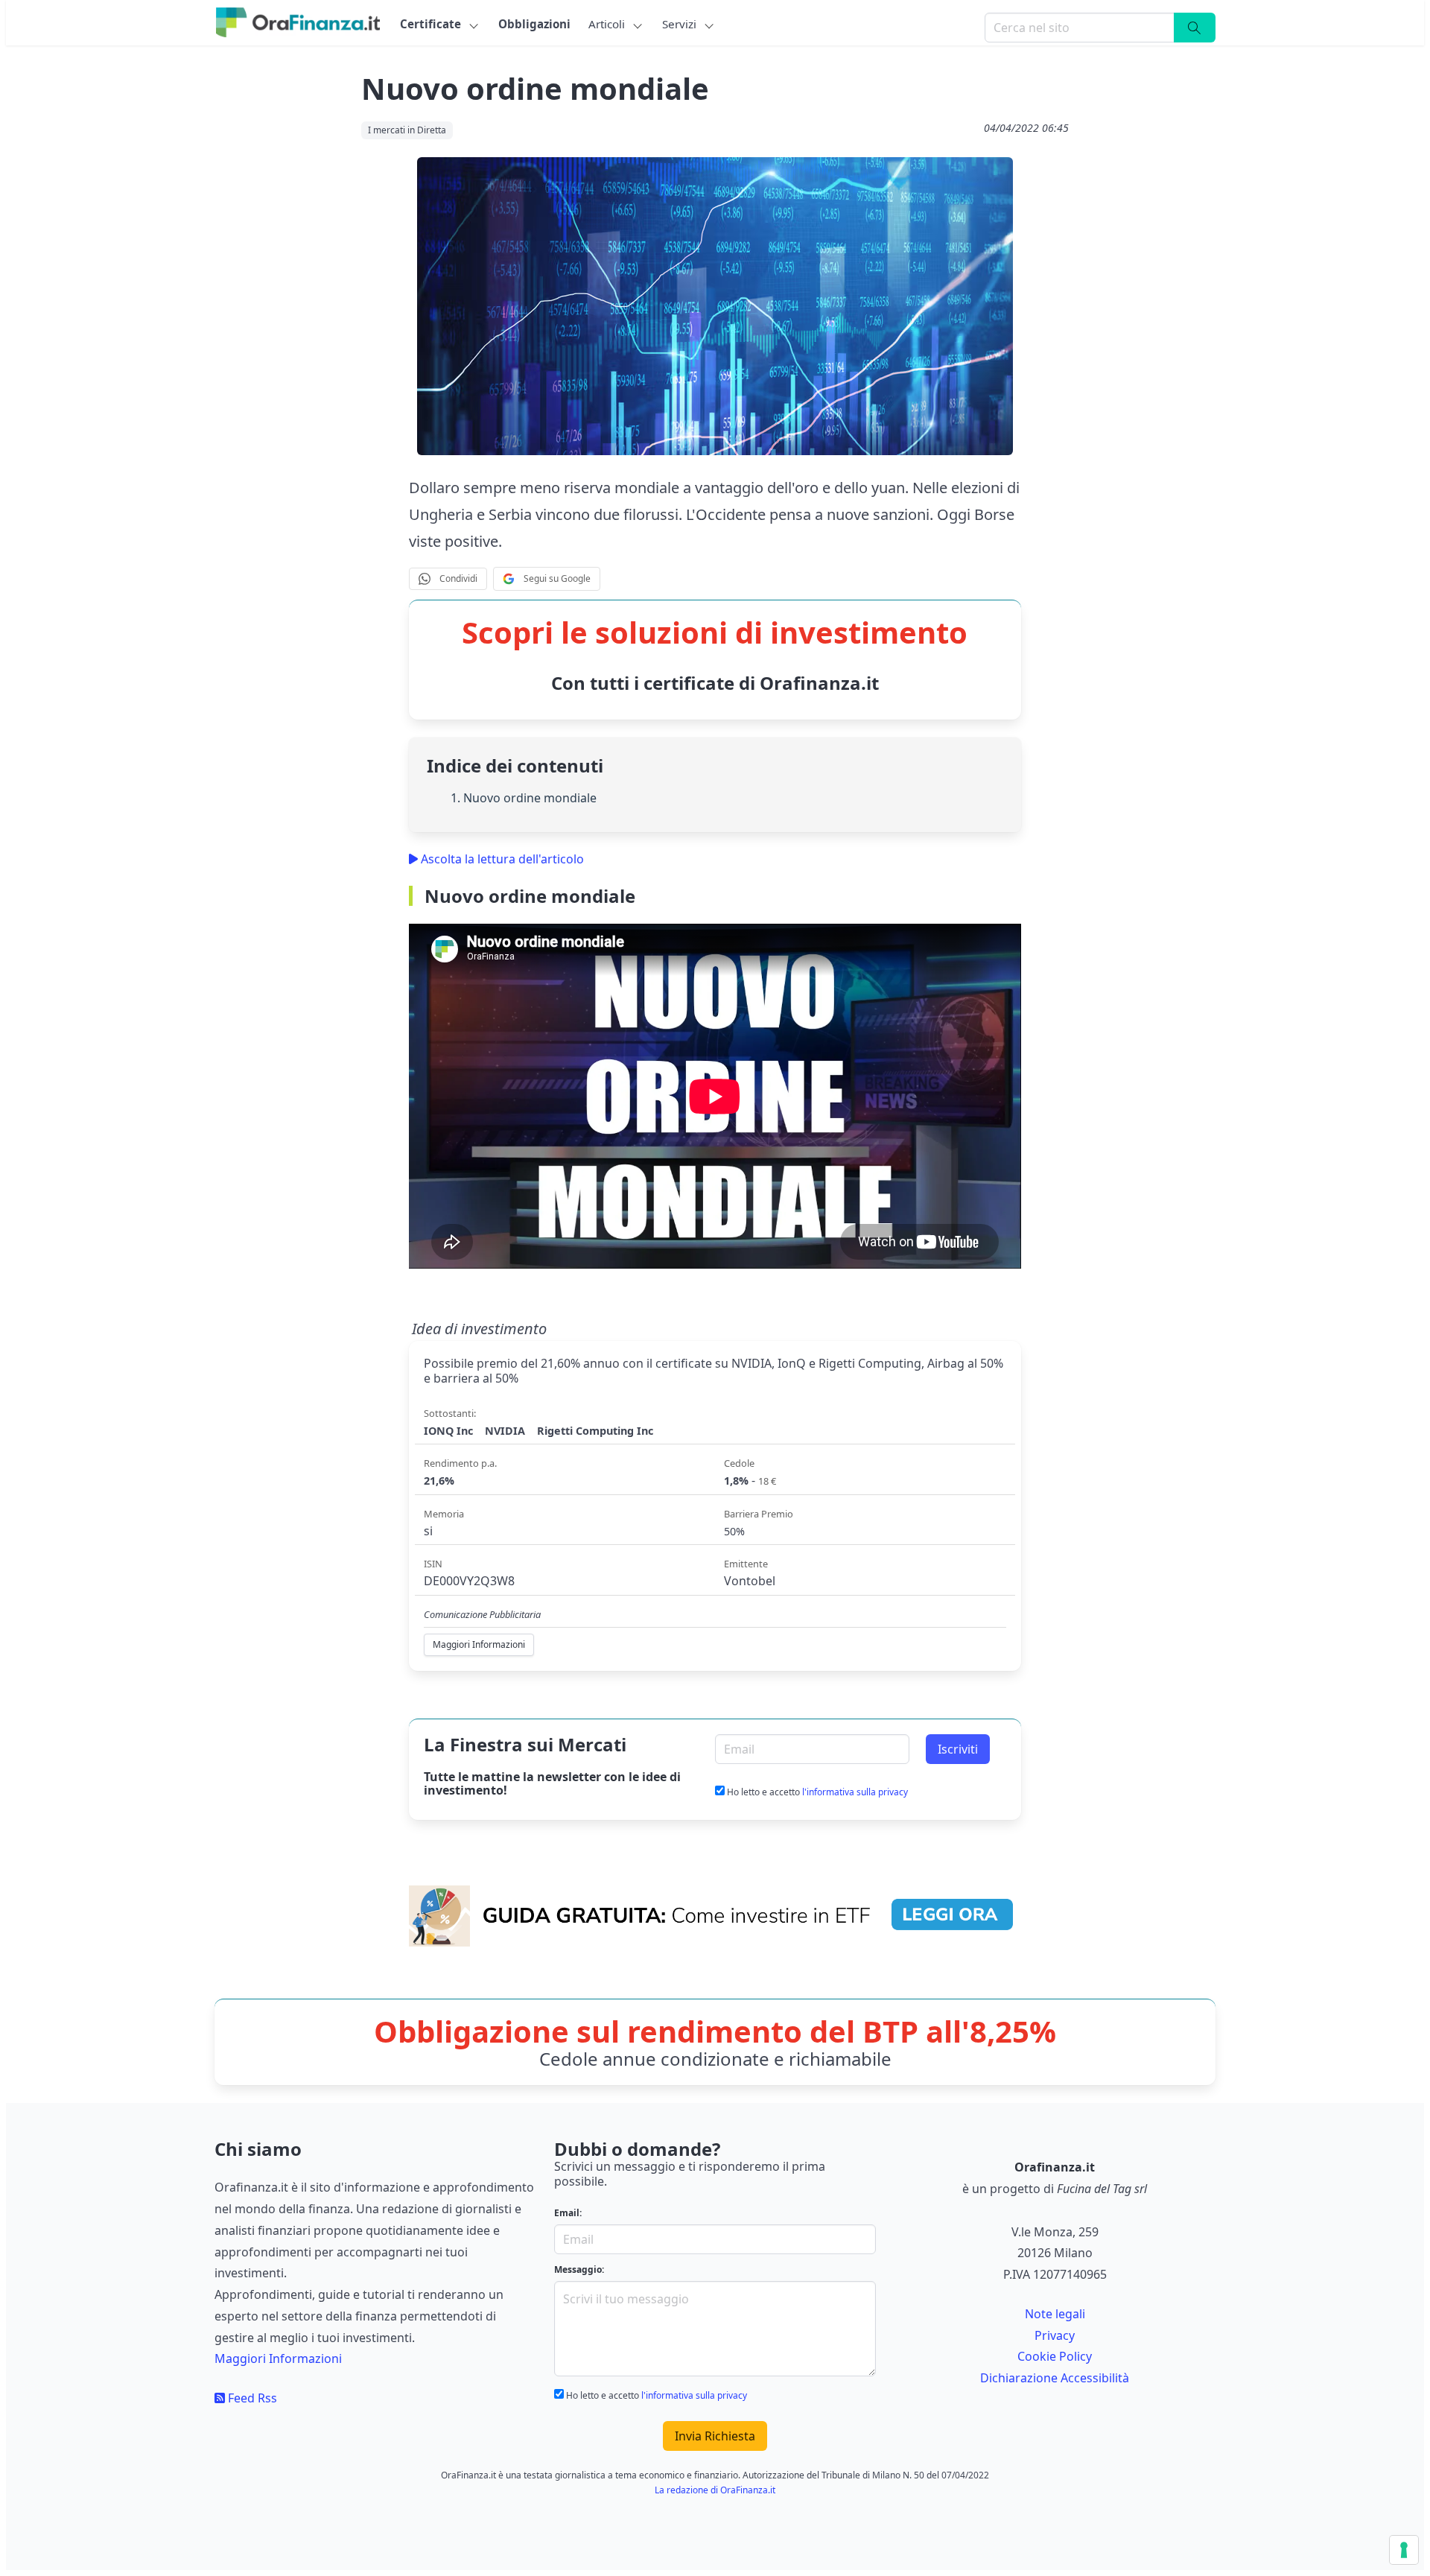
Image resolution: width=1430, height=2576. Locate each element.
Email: (568, 2213)
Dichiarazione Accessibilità (1055, 2378)
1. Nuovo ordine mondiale (524, 798)
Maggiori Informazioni (278, 2358)
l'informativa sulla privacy (855, 1792)
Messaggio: (579, 2269)
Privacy (1055, 2335)
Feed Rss (251, 2398)
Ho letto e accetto (816, 1792)
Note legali (1055, 2314)
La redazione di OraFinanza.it (715, 2490)
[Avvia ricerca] (1195, 28)
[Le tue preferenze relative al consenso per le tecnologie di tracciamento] (1404, 2550)
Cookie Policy (1055, 2356)
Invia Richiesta (715, 2436)
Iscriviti (958, 1749)
